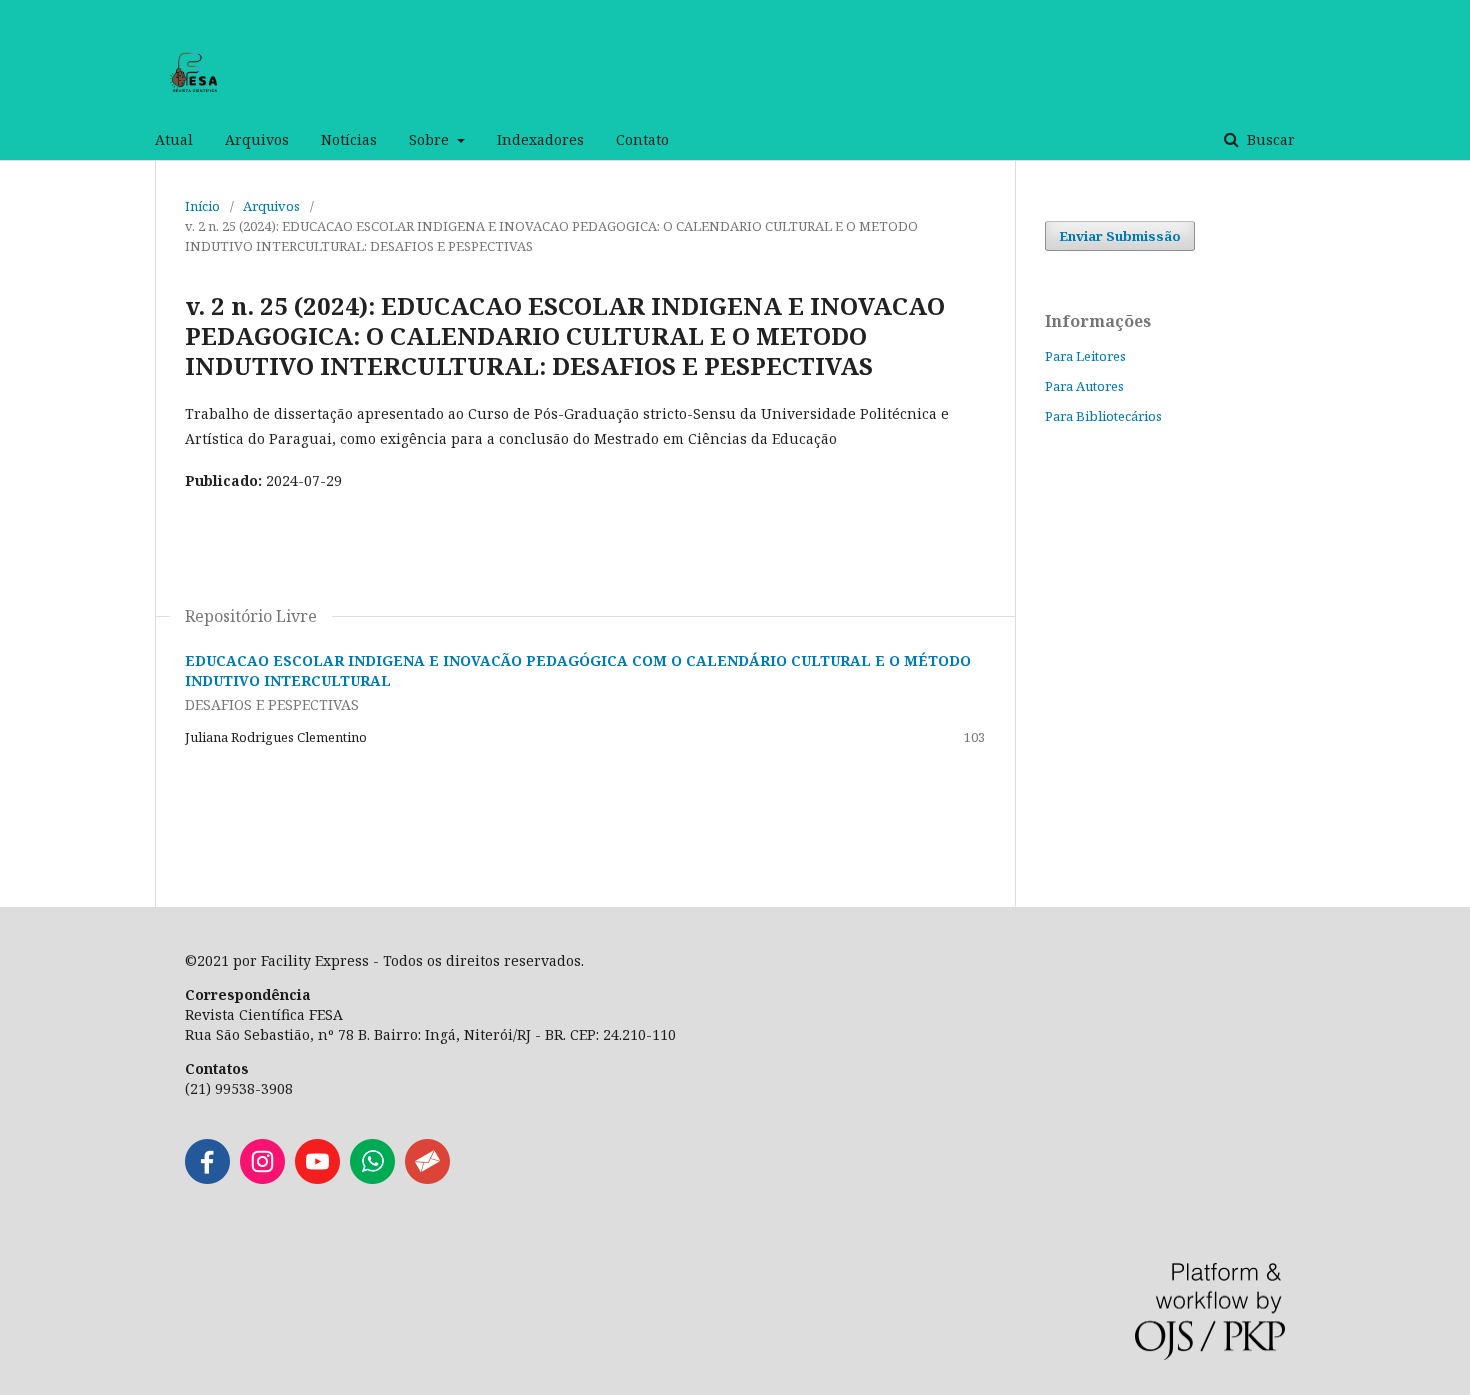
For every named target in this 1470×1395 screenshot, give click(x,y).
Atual (174, 139)
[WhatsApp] (372, 1178)
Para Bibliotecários (1103, 416)
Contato (642, 139)
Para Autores (1084, 386)
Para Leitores (1085, 356)
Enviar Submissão (1120, 236)
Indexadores (540, 139)
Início (202, 206)
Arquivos (257, 139)
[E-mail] (427, 1178)
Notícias (349, 139)
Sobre (431, 139)
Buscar (1269, 139)
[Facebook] (207, 1178)
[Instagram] (262, 1178)
